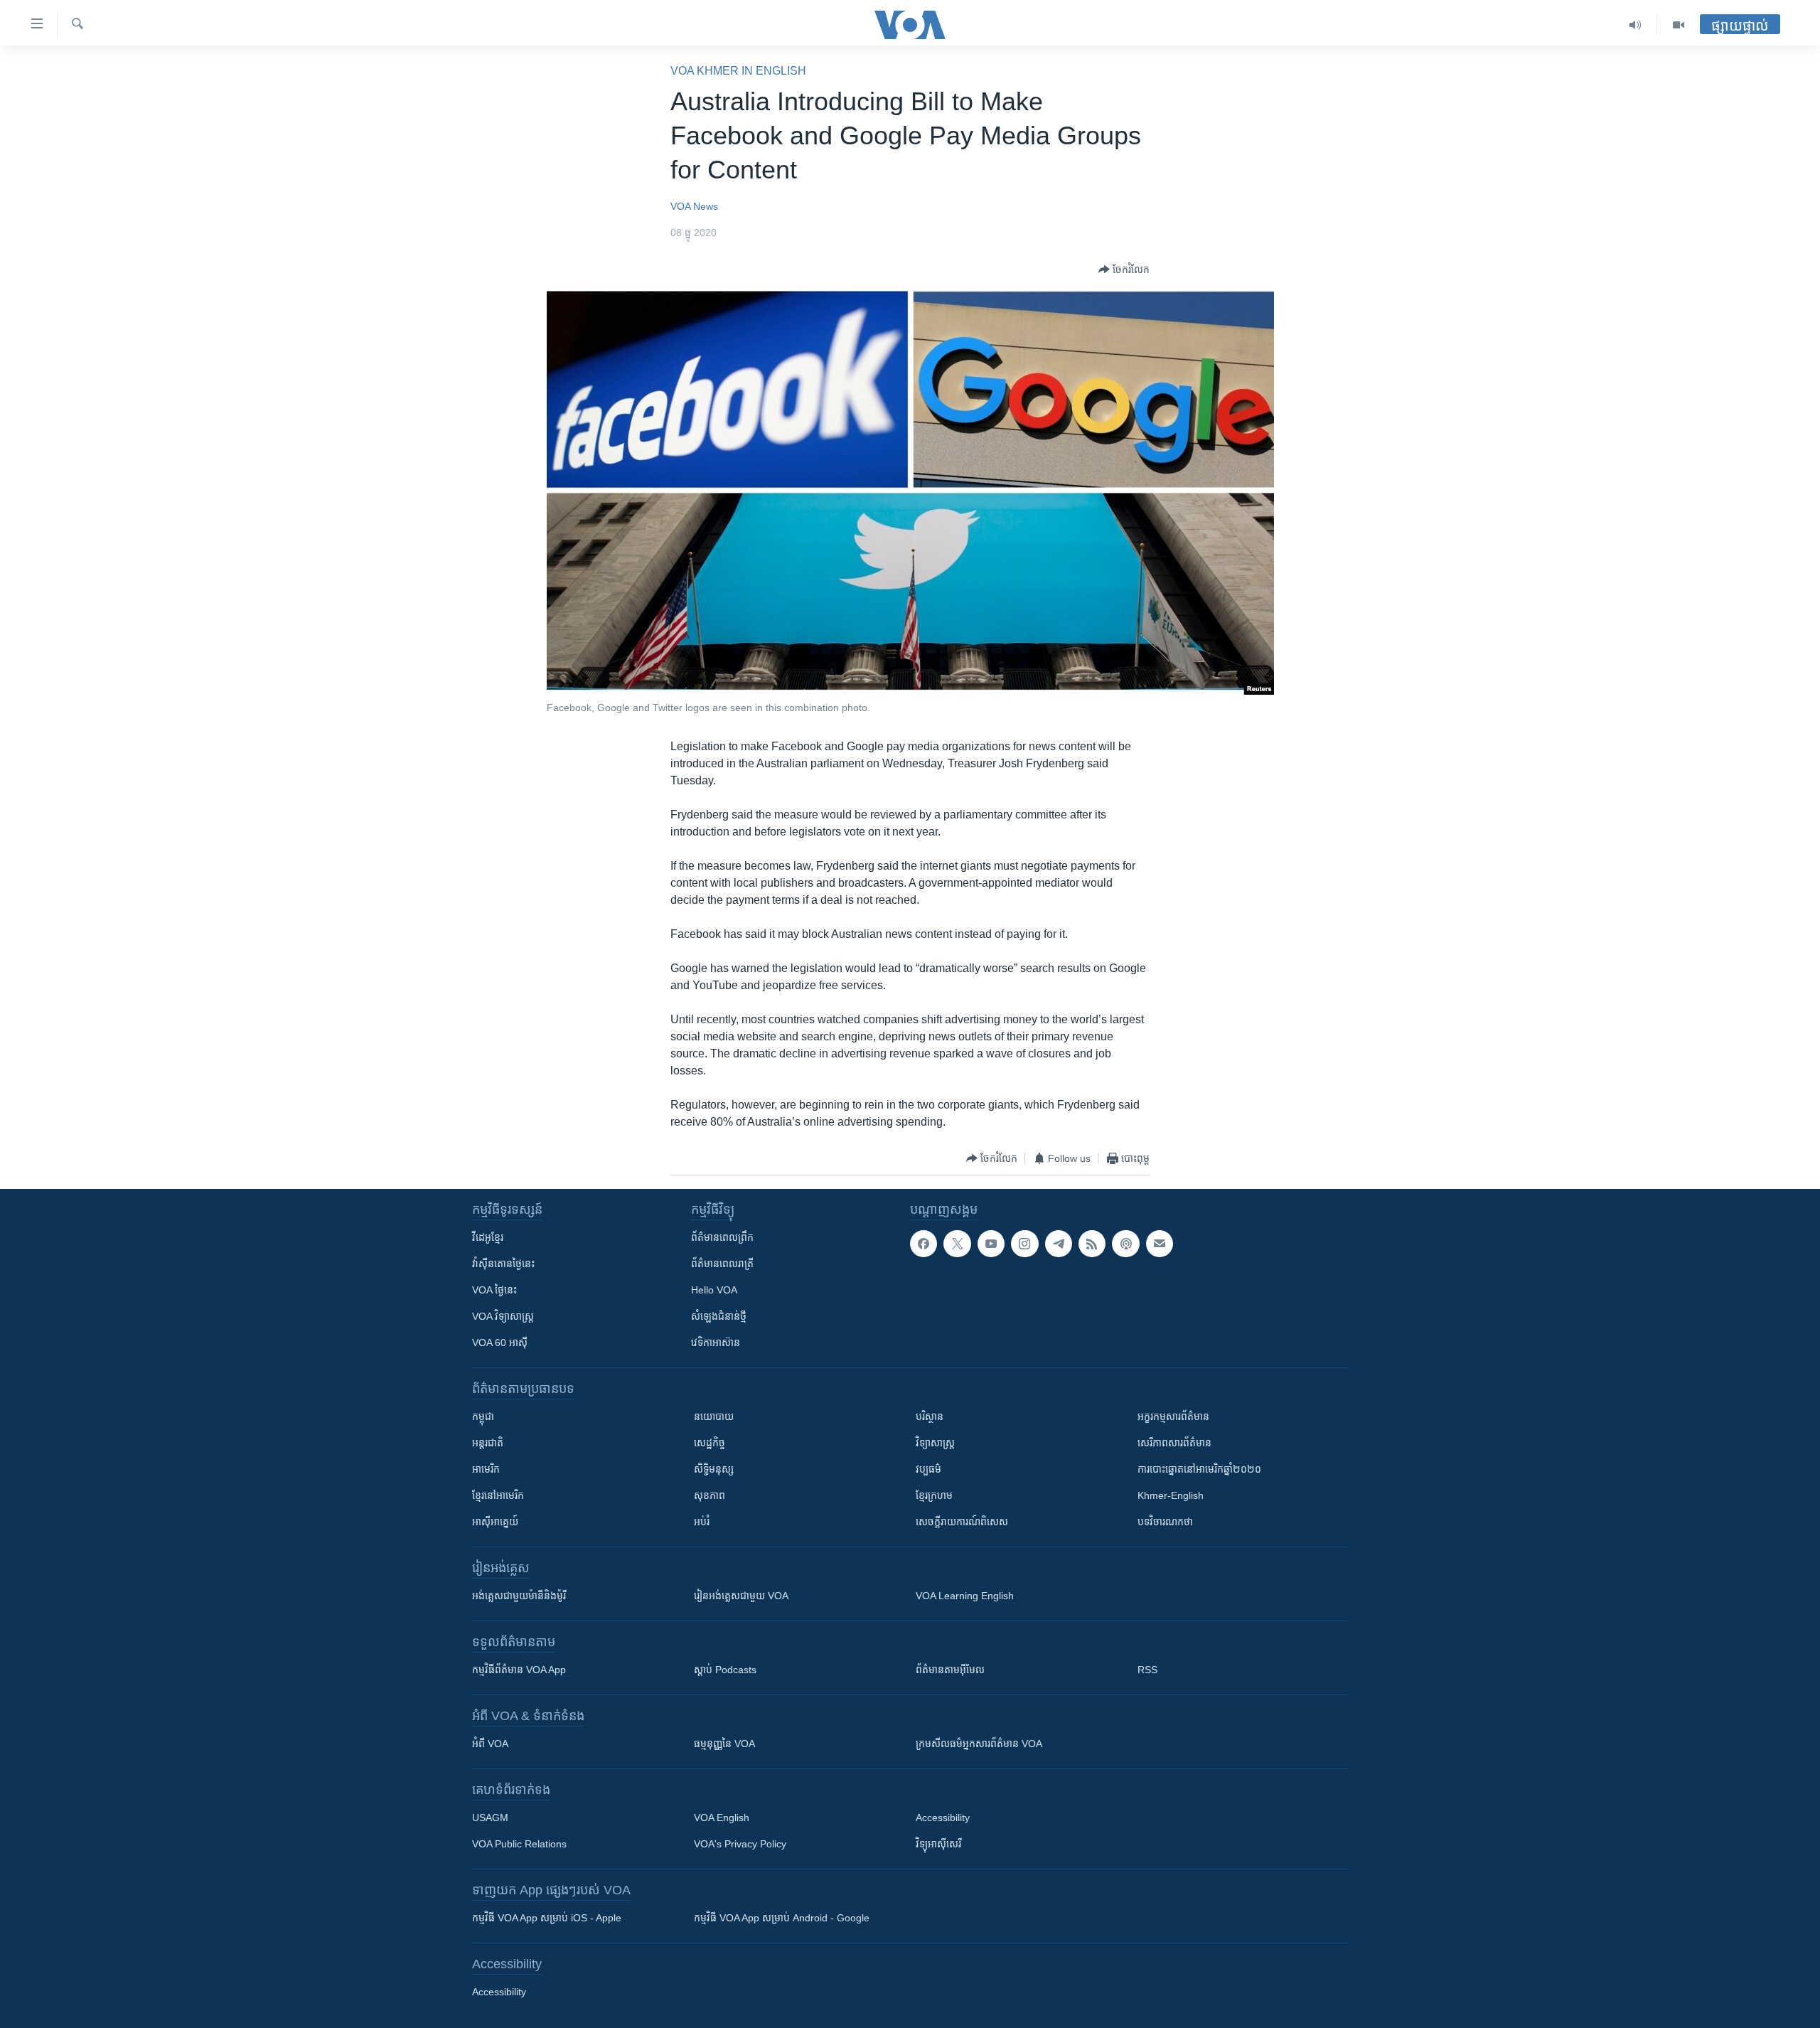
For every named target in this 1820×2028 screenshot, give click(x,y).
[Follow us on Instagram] (1024, 1244)
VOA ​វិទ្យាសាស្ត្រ (503, 1316)
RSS (1147, 1670)
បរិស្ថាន (930, 1416)
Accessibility (943, 1818)
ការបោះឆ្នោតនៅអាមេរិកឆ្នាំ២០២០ (1199, 1469)
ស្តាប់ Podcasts (725, 1670)
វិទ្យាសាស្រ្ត (935, 1443)
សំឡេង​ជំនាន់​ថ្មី (719, 1316)
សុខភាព (710, 1495)
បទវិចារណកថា (1165, 1522)
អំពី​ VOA (490, 1744)
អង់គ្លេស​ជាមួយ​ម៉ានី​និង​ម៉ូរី (519, 1596)
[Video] (1679, 25)
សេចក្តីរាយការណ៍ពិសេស (962, 1522)
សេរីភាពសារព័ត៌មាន (1174, 1443)
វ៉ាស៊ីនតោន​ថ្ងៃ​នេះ (503, 1264)
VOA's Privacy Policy (740, 1844)
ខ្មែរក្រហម (934, 1495)
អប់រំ (702, 1522)
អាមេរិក (486, 1469)
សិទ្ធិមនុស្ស (714, 1469)
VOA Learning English (965, 1596)
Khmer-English (1171, 1495)
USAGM (490, 1818)
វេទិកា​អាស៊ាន (716, 1343)
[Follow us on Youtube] (991, 1244)
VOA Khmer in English (738, 71)
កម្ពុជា (483, 1416)
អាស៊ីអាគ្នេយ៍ (495, 1522)
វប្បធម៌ (928, 1469)
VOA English (722, 1818)
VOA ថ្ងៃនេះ (494, 1290)
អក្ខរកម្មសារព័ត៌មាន (1173, 1416)
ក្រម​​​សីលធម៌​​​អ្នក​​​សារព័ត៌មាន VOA (979, 1744)
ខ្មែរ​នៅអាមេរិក (498, 1495)
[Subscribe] (1160, 1244)
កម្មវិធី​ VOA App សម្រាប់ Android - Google (782, 1918)
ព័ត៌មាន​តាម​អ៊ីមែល (950, 1670)
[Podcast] (1125, 1244)
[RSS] (1092, 1244)
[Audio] (1636, 25)
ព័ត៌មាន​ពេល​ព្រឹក (722, 1237)
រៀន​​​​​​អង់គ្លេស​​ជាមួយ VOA (741, 1596)
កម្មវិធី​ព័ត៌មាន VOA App (519, 1670)
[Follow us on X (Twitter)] (957, 1244)
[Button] (1124, 269)
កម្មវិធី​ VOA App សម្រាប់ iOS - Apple (547, 1918)
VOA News (694, 206)
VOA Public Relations (519, 1844)
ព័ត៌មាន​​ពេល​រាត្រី (722, 1264)
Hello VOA (714, 1290)
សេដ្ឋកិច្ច (710, 1443)
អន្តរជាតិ (488, 1443)
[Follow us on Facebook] (924, 1244)
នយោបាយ (714, 1416)
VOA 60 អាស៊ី (500, 1343)
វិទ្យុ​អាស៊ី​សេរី (938, 1844)
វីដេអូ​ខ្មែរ (488, 1237)
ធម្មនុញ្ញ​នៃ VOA (724, 1744)
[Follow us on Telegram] (1059, 1244)
